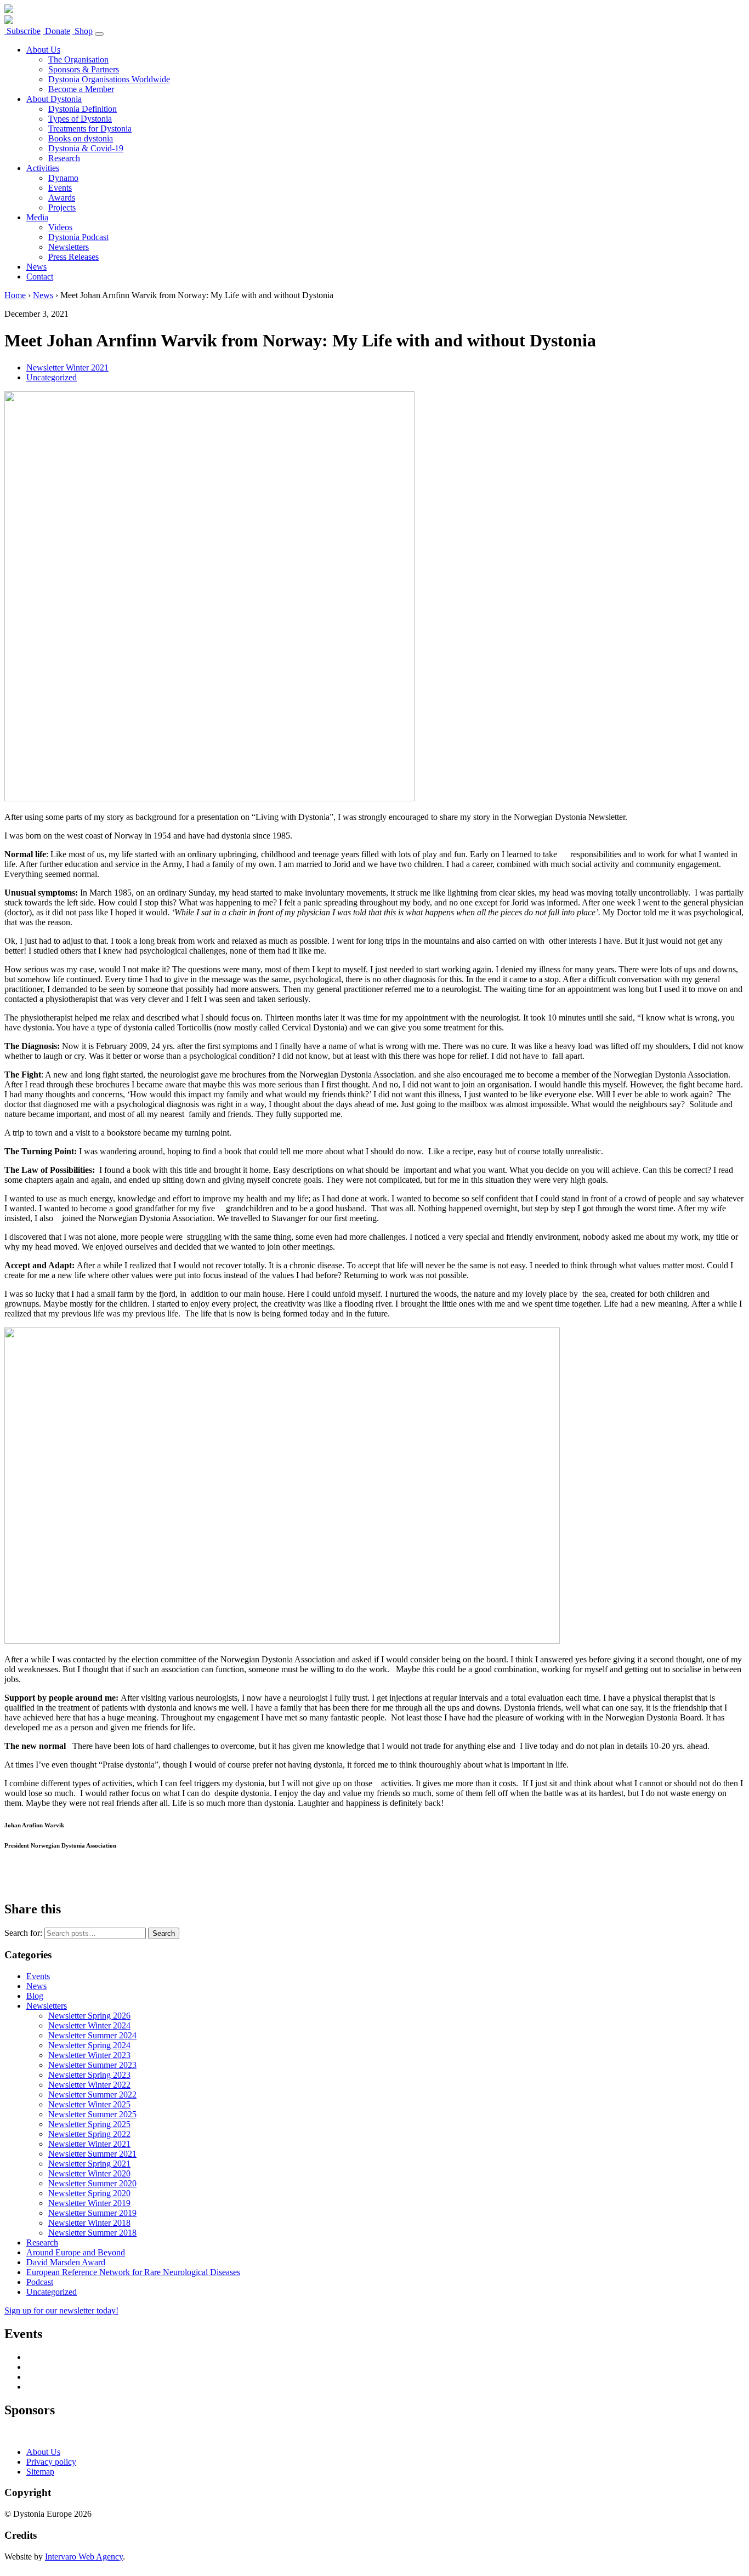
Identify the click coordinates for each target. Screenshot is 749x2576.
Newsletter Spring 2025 (89, 2124)
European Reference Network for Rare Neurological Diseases (133, 2272)
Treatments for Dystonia (90, 129)
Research (64, 158)
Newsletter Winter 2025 (89, 2104)
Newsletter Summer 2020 (92, 2183)
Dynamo (63, 178)
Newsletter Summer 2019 (92, 2213)
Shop (83, 31)
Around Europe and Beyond (76, 2252)
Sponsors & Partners (84, 69)
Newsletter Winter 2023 (89, 2055)
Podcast (40, 2282)
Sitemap (40, 2472)
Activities (43, 168)
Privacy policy (51, 2462)
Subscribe (22, 31)
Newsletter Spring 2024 (89, 2045)
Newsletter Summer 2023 (92, 2065)
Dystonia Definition (83, 109)
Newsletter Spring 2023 (89, 2075)
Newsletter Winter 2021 (67, 367)
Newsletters (69, 247)
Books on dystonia (81, 138)
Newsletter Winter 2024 (89, 2025)
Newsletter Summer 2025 (92, 2114)
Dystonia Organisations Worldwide (109, 79)
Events (60, 188)
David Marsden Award (66, 2262)
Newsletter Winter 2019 (89, 2203)
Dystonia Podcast (78, 237)
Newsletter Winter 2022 (89, 2085)
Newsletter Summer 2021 (92, 2154)
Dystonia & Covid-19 (86, 148)
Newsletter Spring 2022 (89, 2134)
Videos (60, 227)
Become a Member (81, 89)
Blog (35, 1996)
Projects (62, 207)
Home (15, 295)
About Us (43, 50)
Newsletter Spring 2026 (89, 2016)
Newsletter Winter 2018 (89, 2223)
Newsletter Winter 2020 (89, 2173)
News (36, 267)
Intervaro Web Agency (84, 2557)
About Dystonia (54, 99)
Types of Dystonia (80, 119)
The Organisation (78, 59)
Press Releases (73, 257)
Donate (56, 31)
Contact (40, 277)
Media (37, 217)
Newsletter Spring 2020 (89, 2193)
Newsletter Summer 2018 (92, 2233)
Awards (62, 198)
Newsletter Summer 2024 (92, 2035)
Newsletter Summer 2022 (92, 2095)
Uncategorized (52, 377)
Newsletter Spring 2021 (89, 2164)
